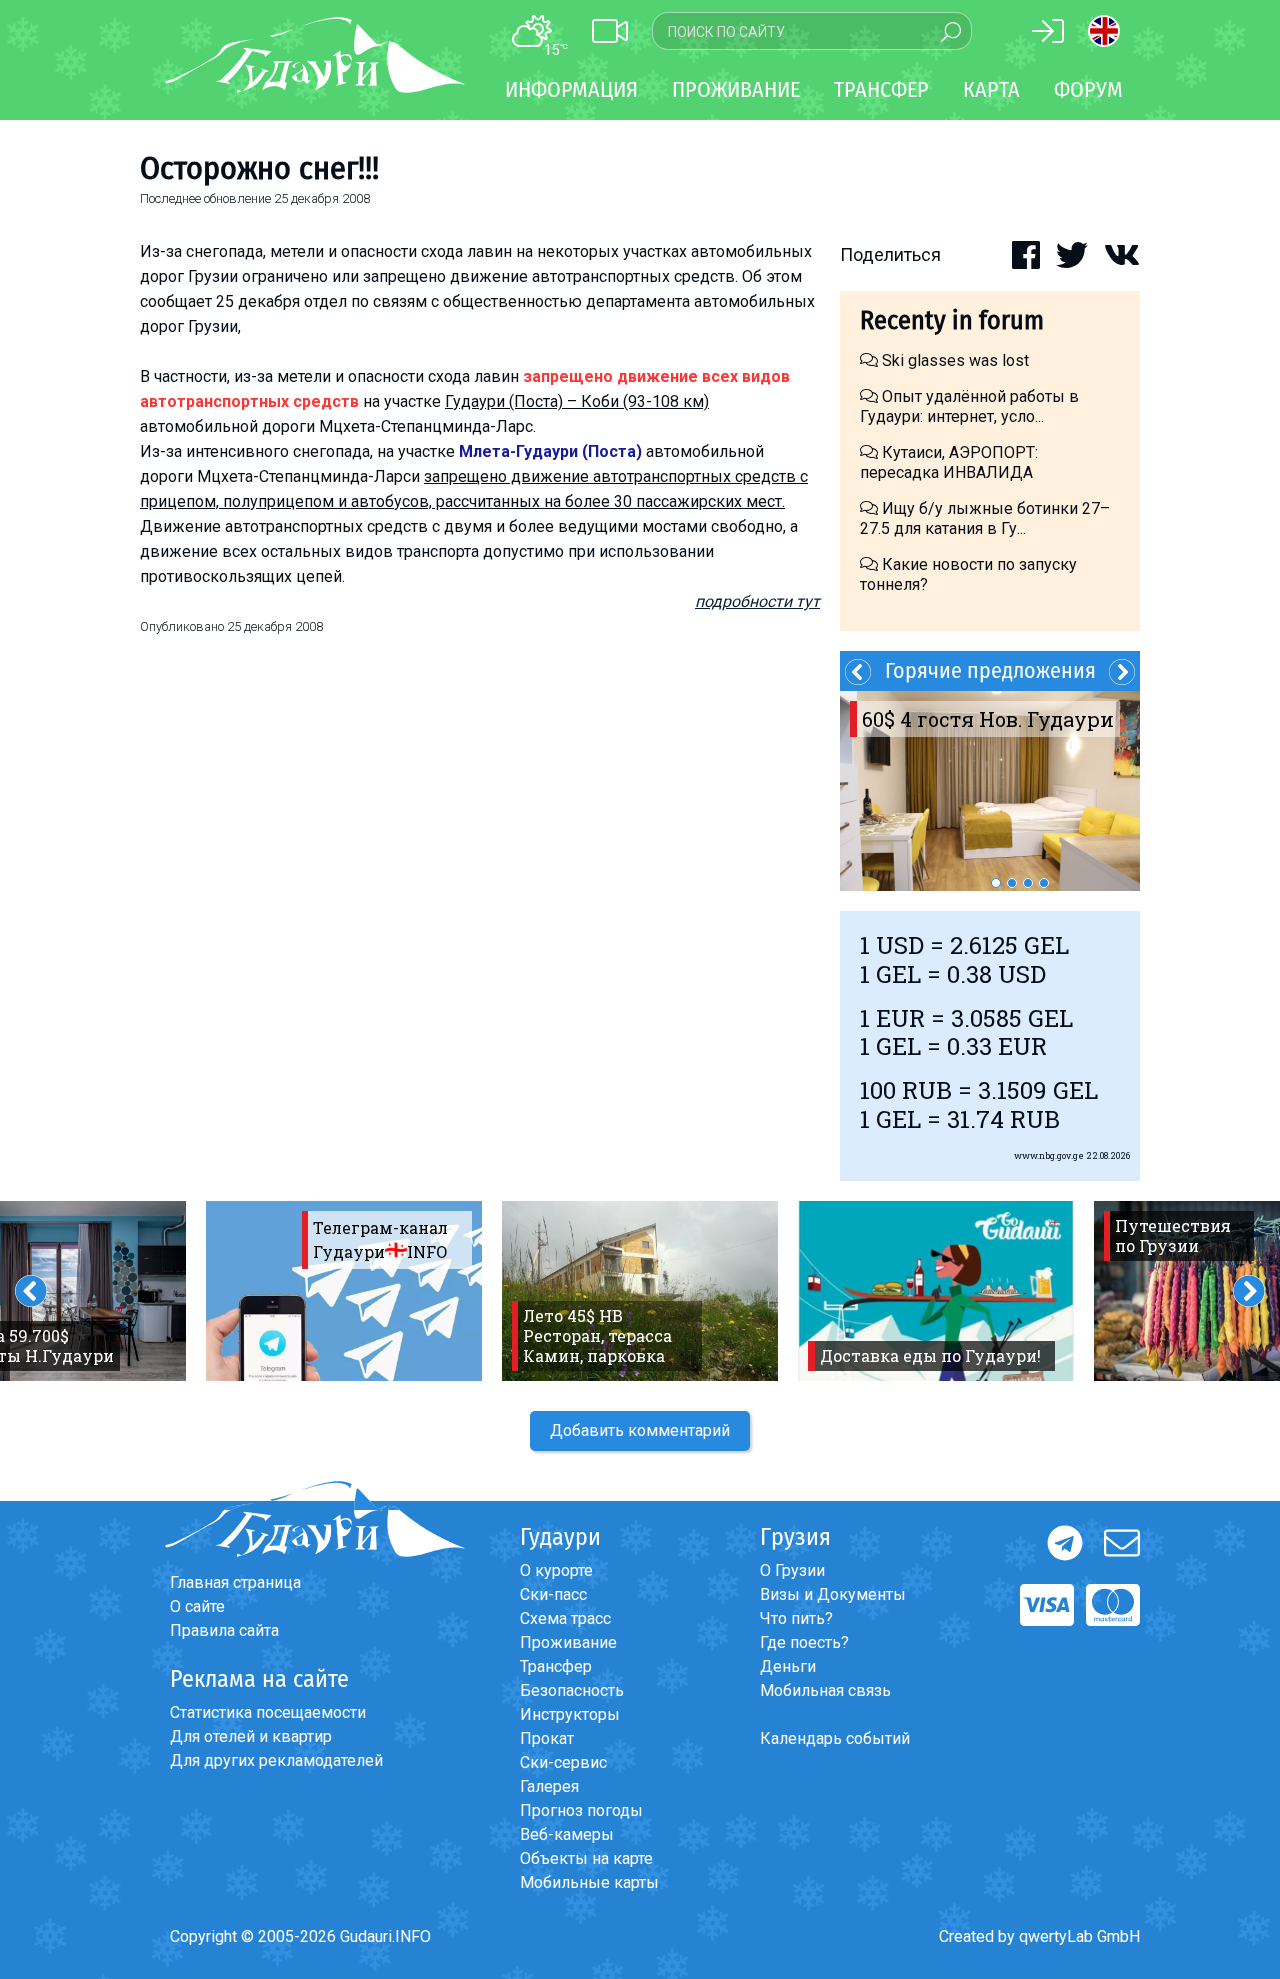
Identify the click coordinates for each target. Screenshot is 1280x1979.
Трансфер (556, 1666)
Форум (1088, 89)
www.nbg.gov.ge (1049, 1155)
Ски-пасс (553, 1594)
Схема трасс (565, 1618)
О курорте (556, 1570)
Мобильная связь (825, 1690)
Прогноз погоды (581, 1810)
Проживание (568, 1642)
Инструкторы (570, 1714)
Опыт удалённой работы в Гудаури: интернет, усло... (969, 406)
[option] (990, 791)
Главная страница (235, 1582)
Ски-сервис (563, 1762)
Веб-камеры (567, 1834)
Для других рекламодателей (276, 1760)
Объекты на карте (586, 1858)
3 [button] (1028, 883)
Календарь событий (835, 1738)
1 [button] (996, 883)
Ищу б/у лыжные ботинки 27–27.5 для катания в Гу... (985, 518)
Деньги (788, 1666)
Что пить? (796, 1618)
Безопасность (572, 1690)
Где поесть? (804, 1642)
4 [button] (1044, 883)
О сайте (197, 1606)
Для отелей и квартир (251, 1736)
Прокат (547, 1738)
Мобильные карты (589, 1882)
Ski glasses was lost (953, 360)
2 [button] (1012, 883)
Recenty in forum (952, 320)
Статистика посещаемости (268, 1712)
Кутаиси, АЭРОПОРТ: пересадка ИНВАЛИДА (949, 462)
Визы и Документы (833, 1594)
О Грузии (792, 1570)
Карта (991, 89)
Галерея (549, 1786)
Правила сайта (224, 1630)
